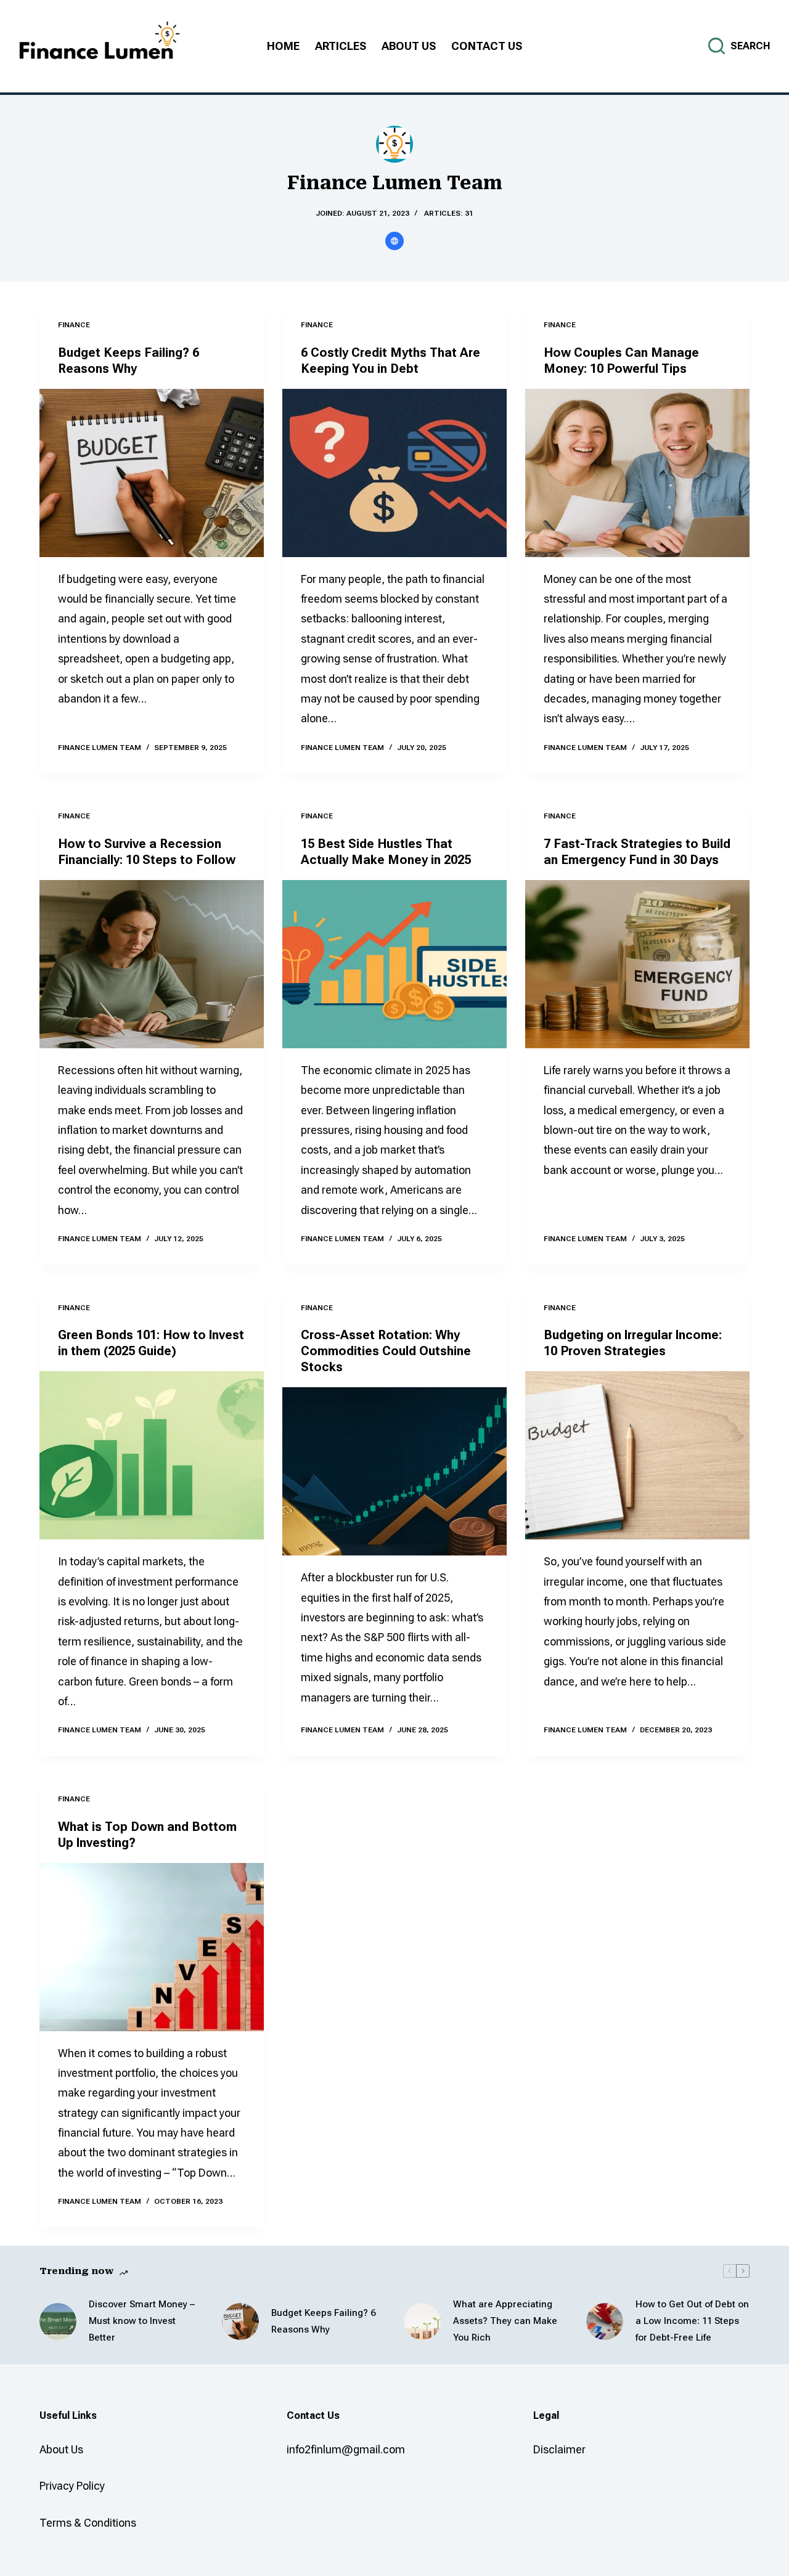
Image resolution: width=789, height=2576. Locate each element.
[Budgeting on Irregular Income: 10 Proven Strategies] (637, 1455)
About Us (409, 46)
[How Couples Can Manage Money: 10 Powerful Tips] (637, 473)
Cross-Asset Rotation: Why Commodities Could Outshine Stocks (386, 1351)
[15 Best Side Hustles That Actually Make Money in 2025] (394, 964)
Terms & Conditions (88, 2523)
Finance (74, 325)
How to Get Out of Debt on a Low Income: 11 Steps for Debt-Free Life (692, 2321)
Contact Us (487, 46)
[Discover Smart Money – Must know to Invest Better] (58, 2321)
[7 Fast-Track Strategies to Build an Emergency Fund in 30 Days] (637, 964)
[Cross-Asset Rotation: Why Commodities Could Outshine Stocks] (394, 1471)
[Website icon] (394, 241)
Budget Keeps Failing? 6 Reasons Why (323, 2321)
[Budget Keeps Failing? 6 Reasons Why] (152, 473)
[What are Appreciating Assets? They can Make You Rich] (422, 2321)
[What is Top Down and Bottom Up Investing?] (152, 1947)
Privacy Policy (72, 2486)
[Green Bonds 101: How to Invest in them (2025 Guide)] (152, 1455)
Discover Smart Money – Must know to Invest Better (142, 2321)
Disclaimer (559, 2449)
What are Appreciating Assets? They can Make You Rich (505, 2321)
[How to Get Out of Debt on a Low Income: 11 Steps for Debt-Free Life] (605, 2321)
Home (283, 46)
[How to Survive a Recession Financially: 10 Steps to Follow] (152, 964)
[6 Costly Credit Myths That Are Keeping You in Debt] (394, 473)
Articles (341, 46)
